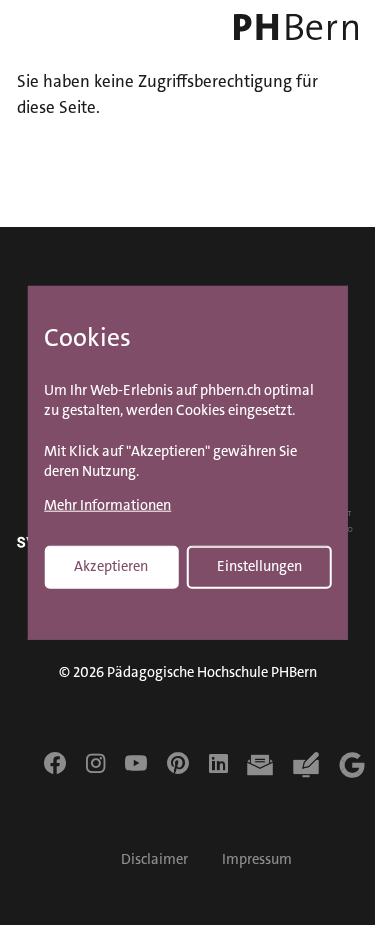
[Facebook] (55, 763)
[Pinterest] (178, 763)
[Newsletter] (260, 765)
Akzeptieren (111, 565)
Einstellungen (259, 565)
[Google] (352, 765)
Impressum (257, 859)
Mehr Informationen (107, 505)
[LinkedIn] (218, 763)
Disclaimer (154, 859)
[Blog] (306, 765)
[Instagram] (95, 763)
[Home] (292, 27)
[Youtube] (136, 763)
